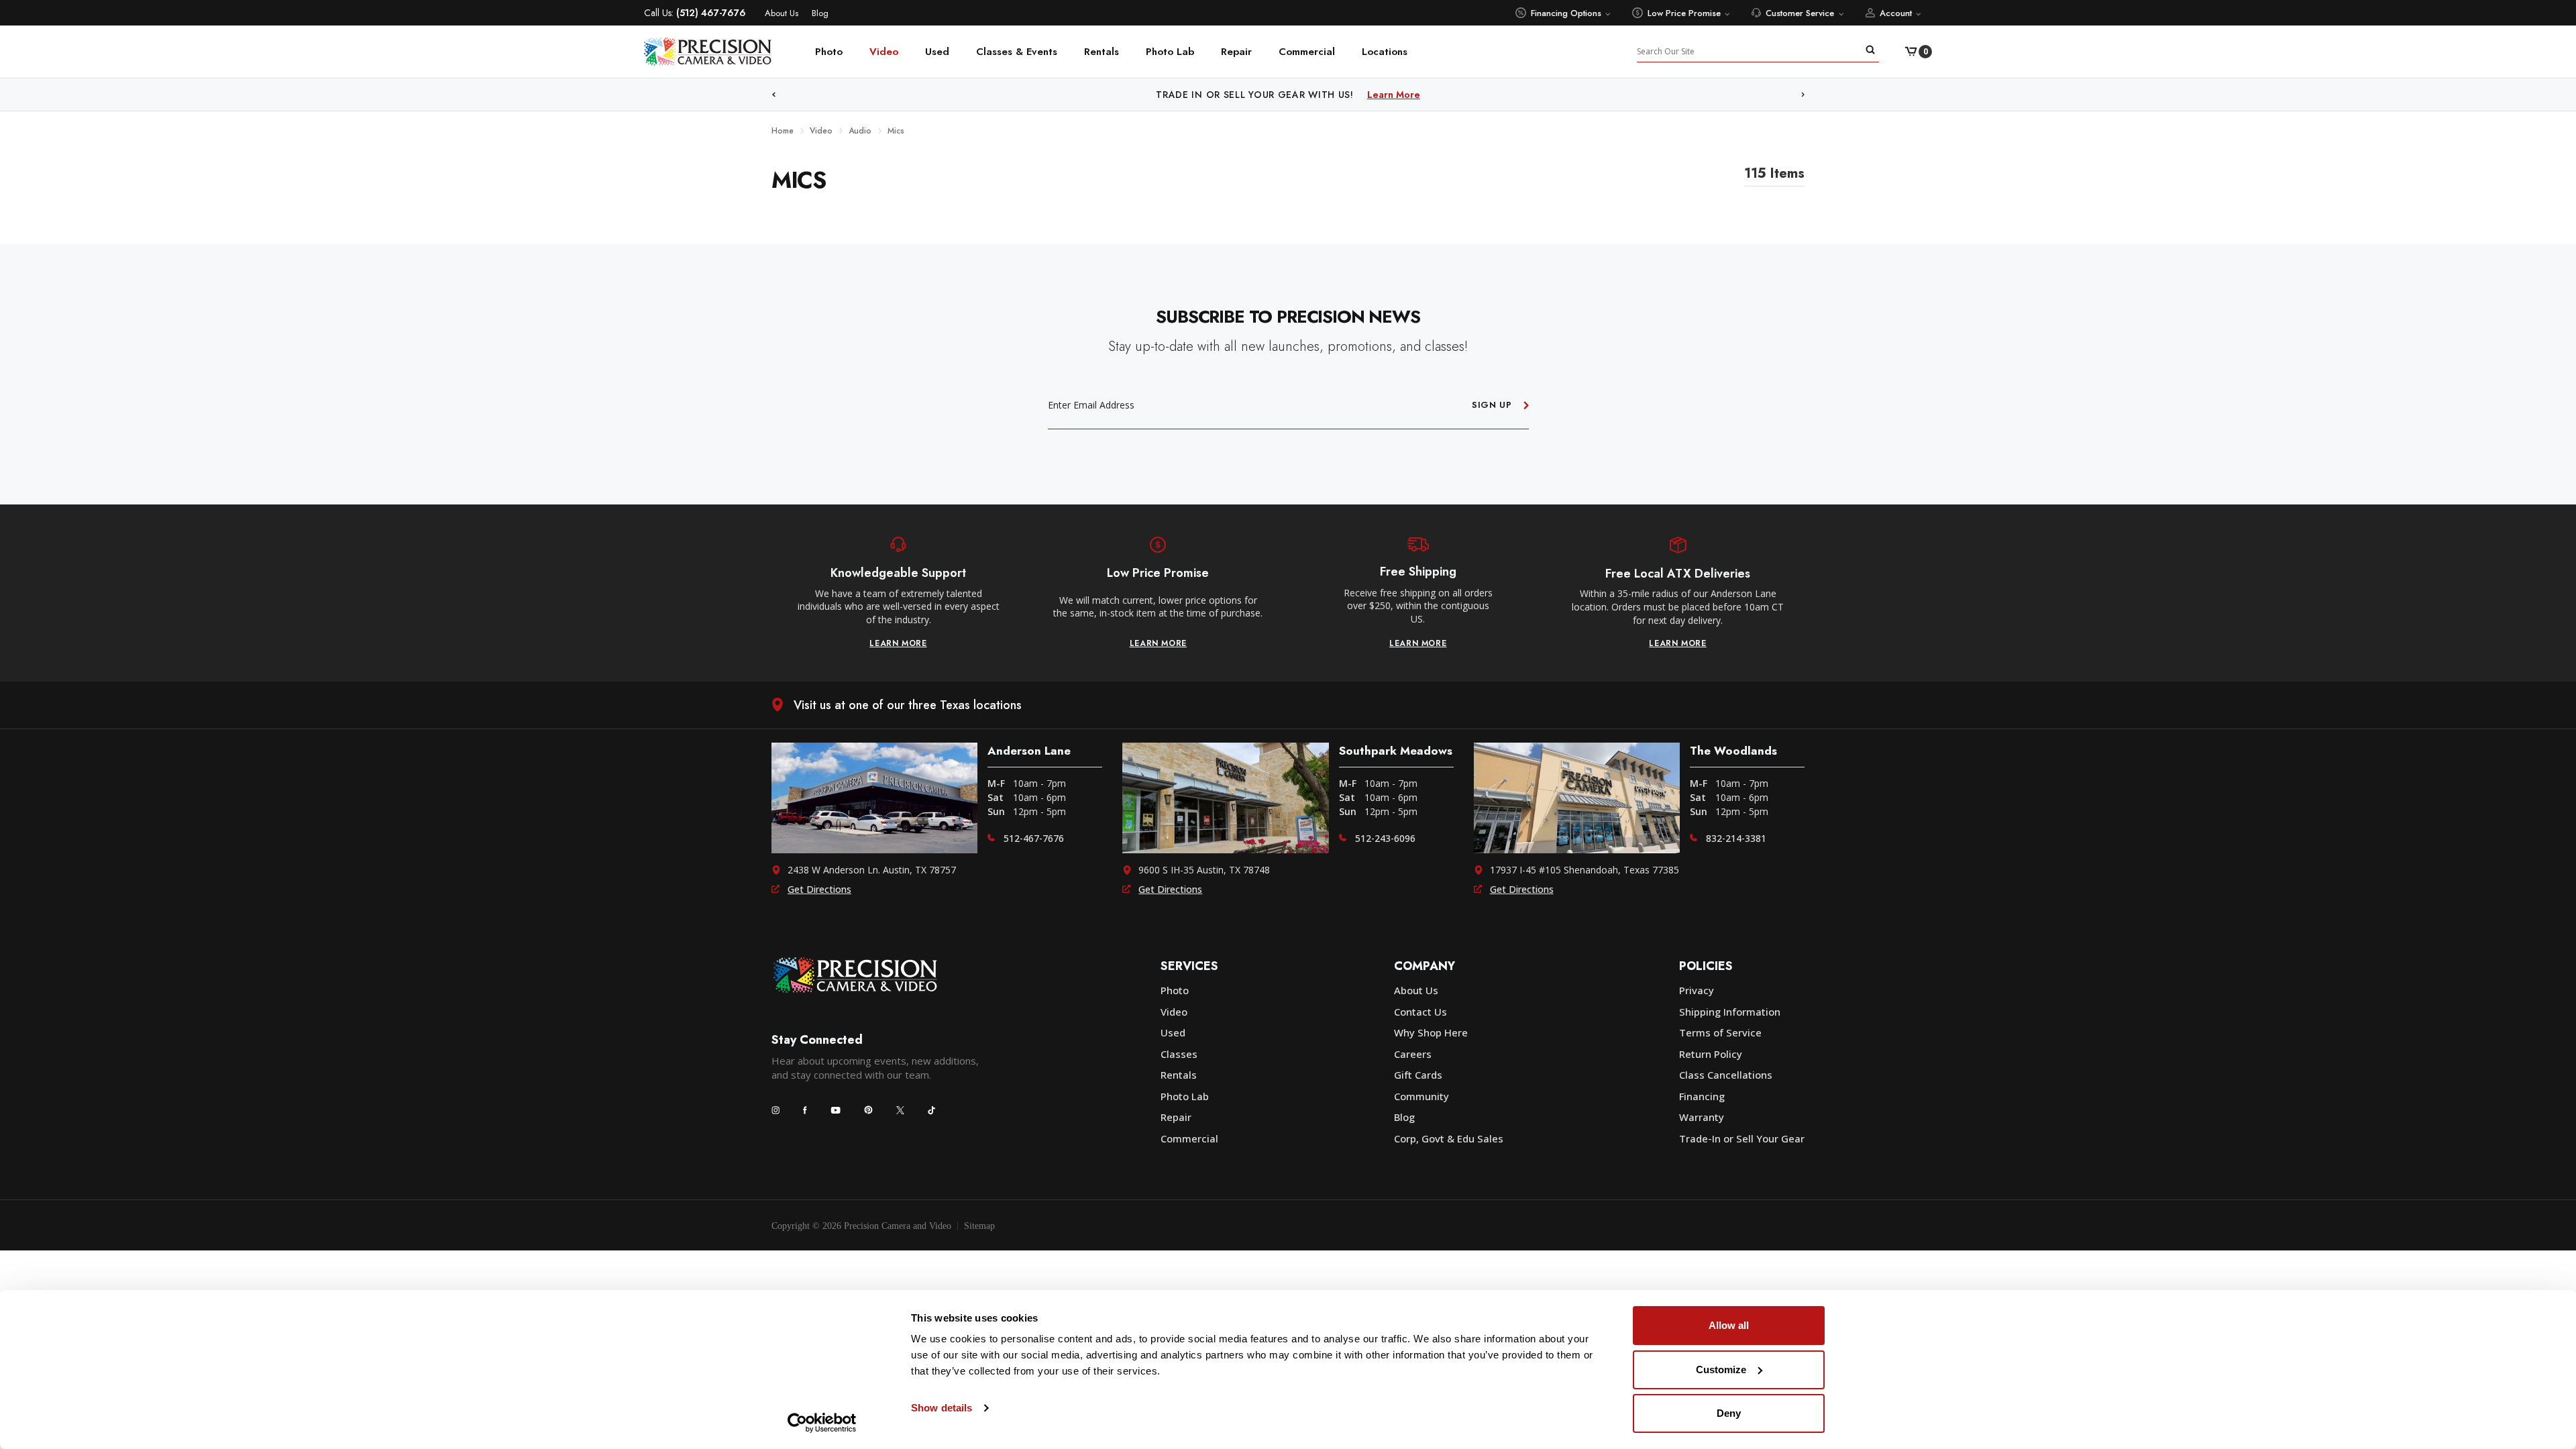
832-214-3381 (1736, 838)
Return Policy (1711, 1054)
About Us (782, 13)
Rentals (1102, 52)
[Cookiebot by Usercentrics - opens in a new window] (822, 1423)
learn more (898, 643)
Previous (773, 95)
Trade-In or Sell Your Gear (1742, 1138)
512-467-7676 (1034, 838)
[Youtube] (836, 1110)
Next (1803, 95)
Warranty (1702, 1117)
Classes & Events (1017, 52)
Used (937, 52)
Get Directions (819, 889)
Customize (1721, 1370)
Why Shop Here (1431, 1032)
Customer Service (1800, 13)
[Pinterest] (868, 1110)
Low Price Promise (1684, 13)
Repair (1236, 52)
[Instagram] (775, 1110)
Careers (1413, 1054)
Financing (1702, 1096)
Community (1421, 1096)
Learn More (1394, 95)
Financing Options (1566, 13)
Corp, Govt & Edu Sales (1449, 1138)
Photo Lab (1170, 52)
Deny (1729, 1413)
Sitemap (979, 1226)
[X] (900, 1110)
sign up (1492, 405)
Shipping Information (1730, 1012)
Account (1896, 13)
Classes (1179, 1054)
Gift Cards (1418, 1075)
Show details (942, 1408)
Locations (1385, 52)
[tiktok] (932, 1110)
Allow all (1729, 1325)
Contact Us (1420, 1012)
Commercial (1307, 52)
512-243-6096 (1385, 838)
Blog (820, 13)
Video (884, 52)
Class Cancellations (1726, 1075)
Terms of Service (1720, 1032)
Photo (829, 52)
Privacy (1697, 990)
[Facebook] (805, 1110)
